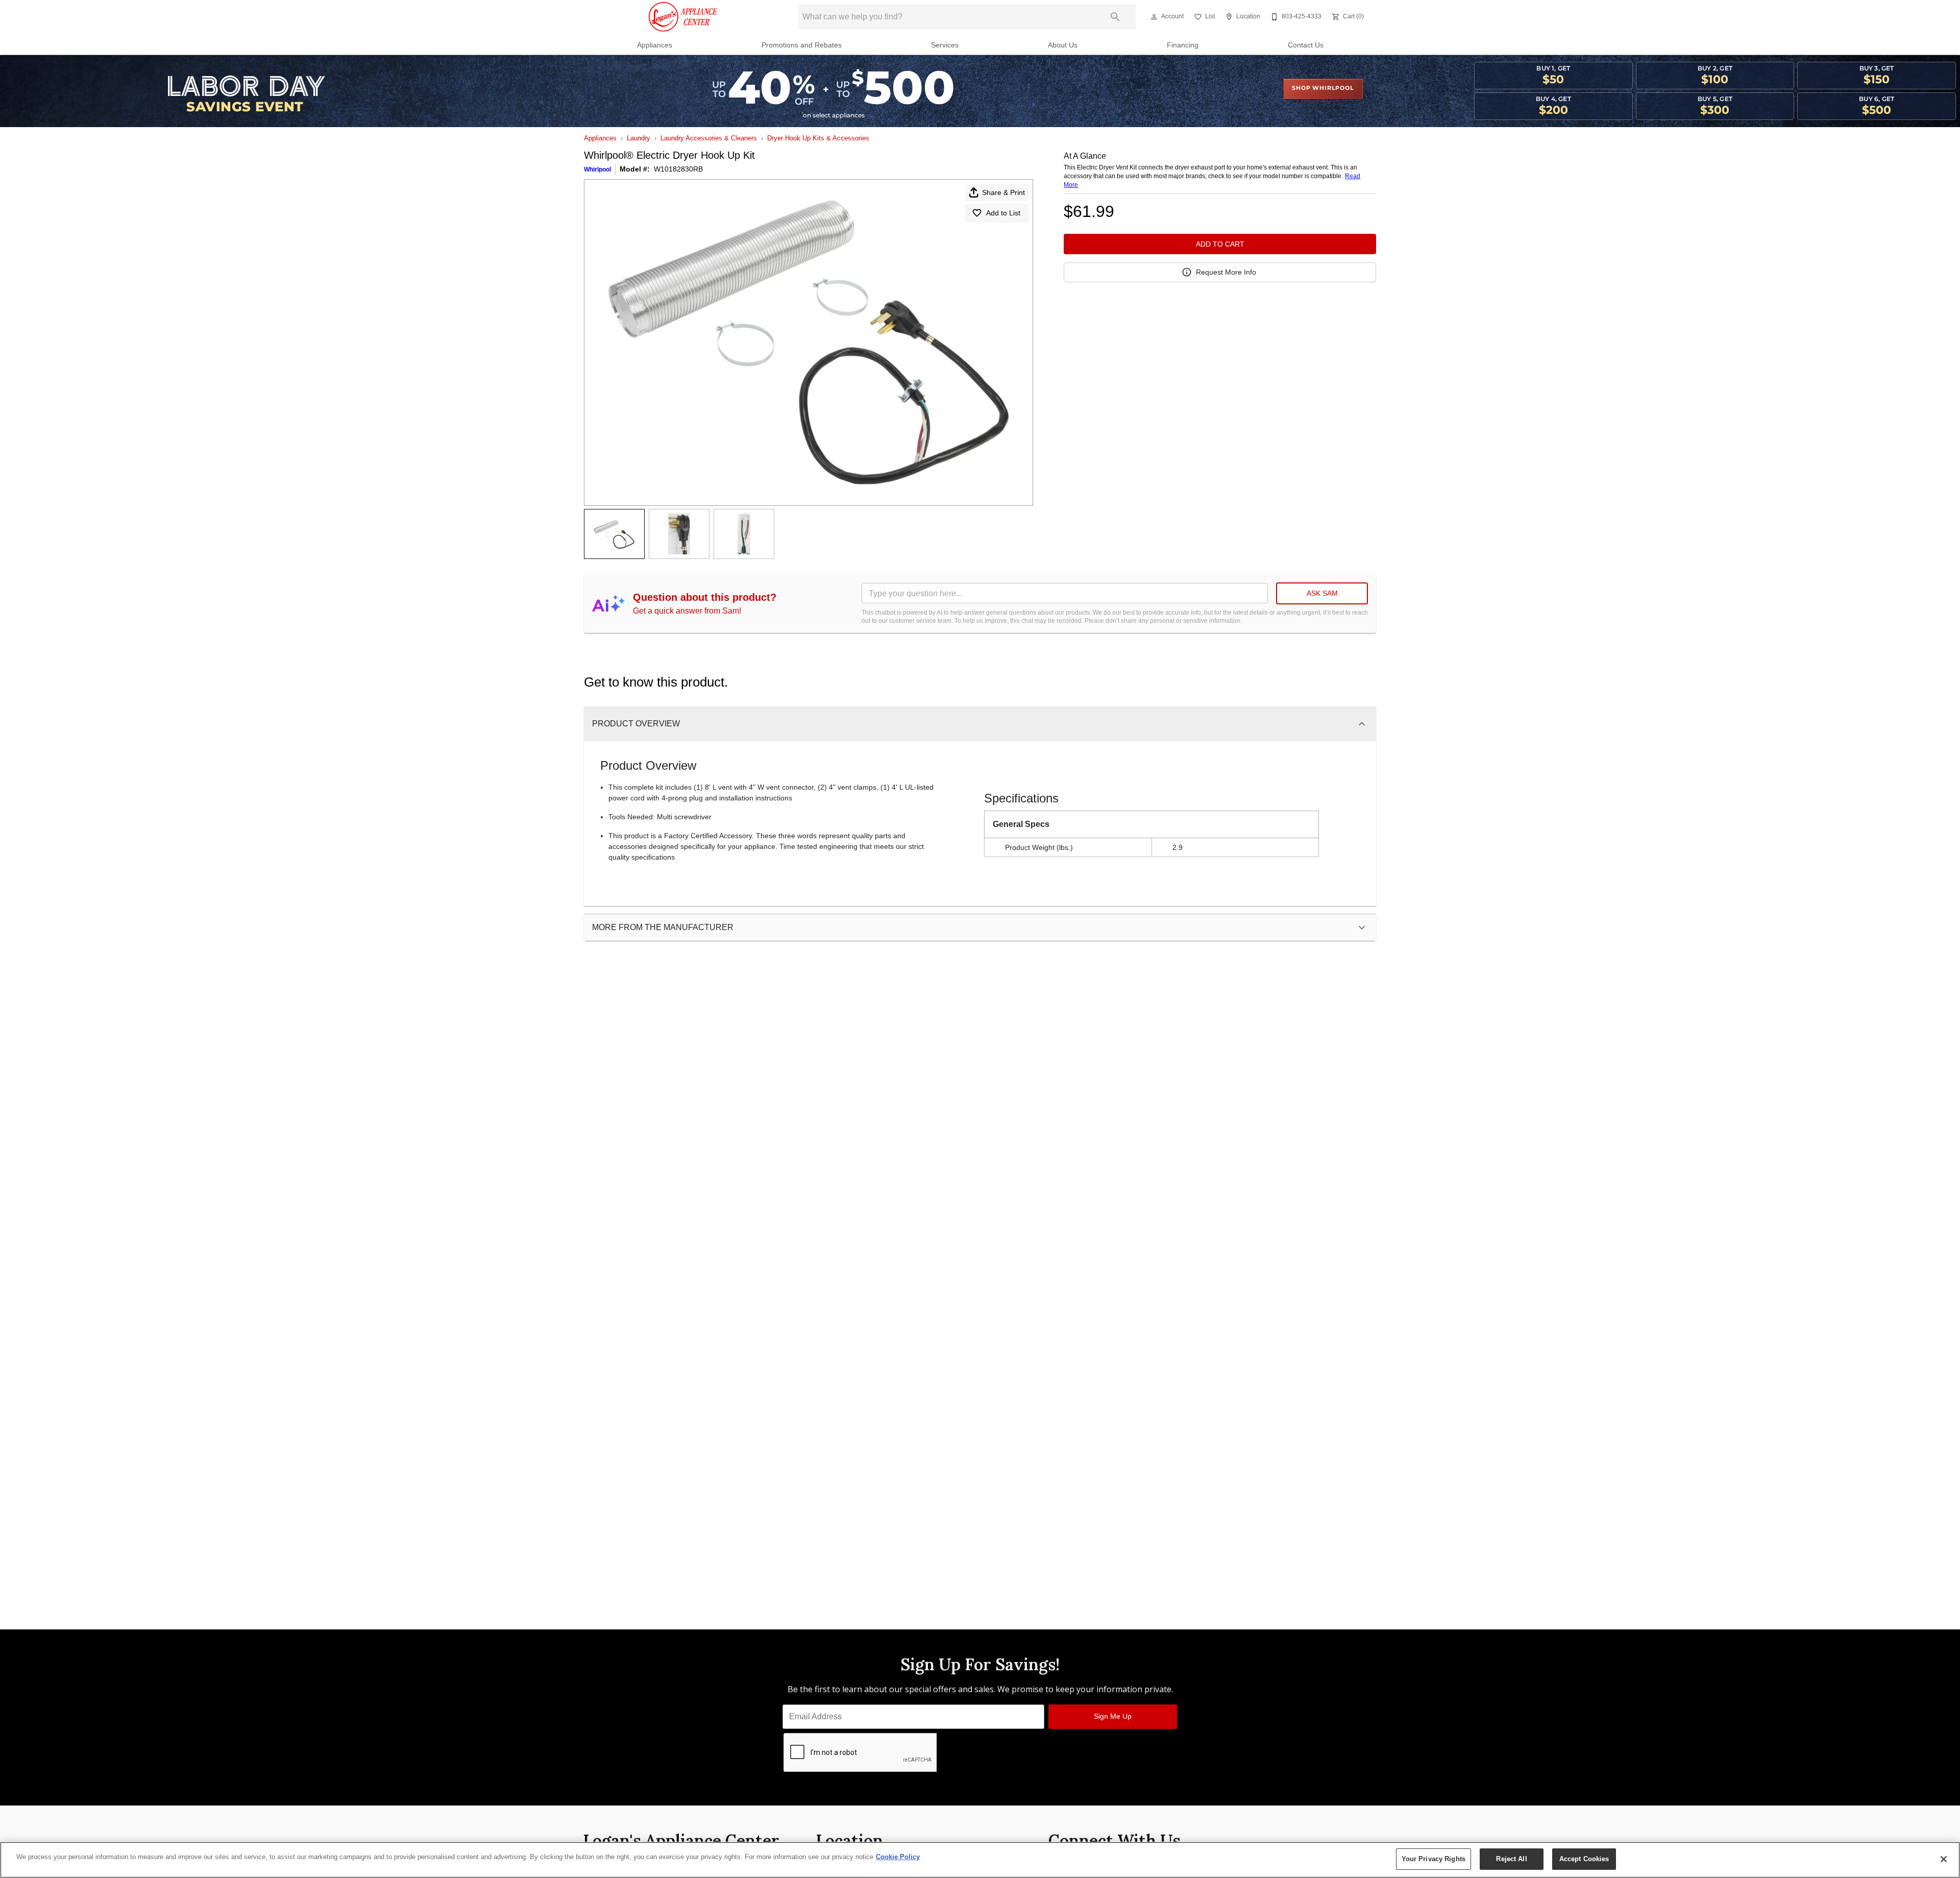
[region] (980, 1860)
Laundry (639, 138)
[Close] (1944, 1859)
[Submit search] (1115, 17)
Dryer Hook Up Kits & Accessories (818, 138)
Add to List (1003, 213)
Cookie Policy (898, 1857)
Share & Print (1003, 192)
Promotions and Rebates (802, 45)
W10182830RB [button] (678, 169)
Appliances (655, 45)
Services (945, 45)
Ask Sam (1322, 593)
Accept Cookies (1584, 1859)
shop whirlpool (1323, 88)
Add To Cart (1220, 244)
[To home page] (683, 17)
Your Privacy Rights (1434, 1859)
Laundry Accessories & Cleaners (709, 138)
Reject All (1511, 1859)
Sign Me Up (1113, 1716)
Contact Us (1306, 45)
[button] (1154, 17)
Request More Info (1226, 272)
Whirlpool (597, 169)
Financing (1183, 45)
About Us (1063, 45)
